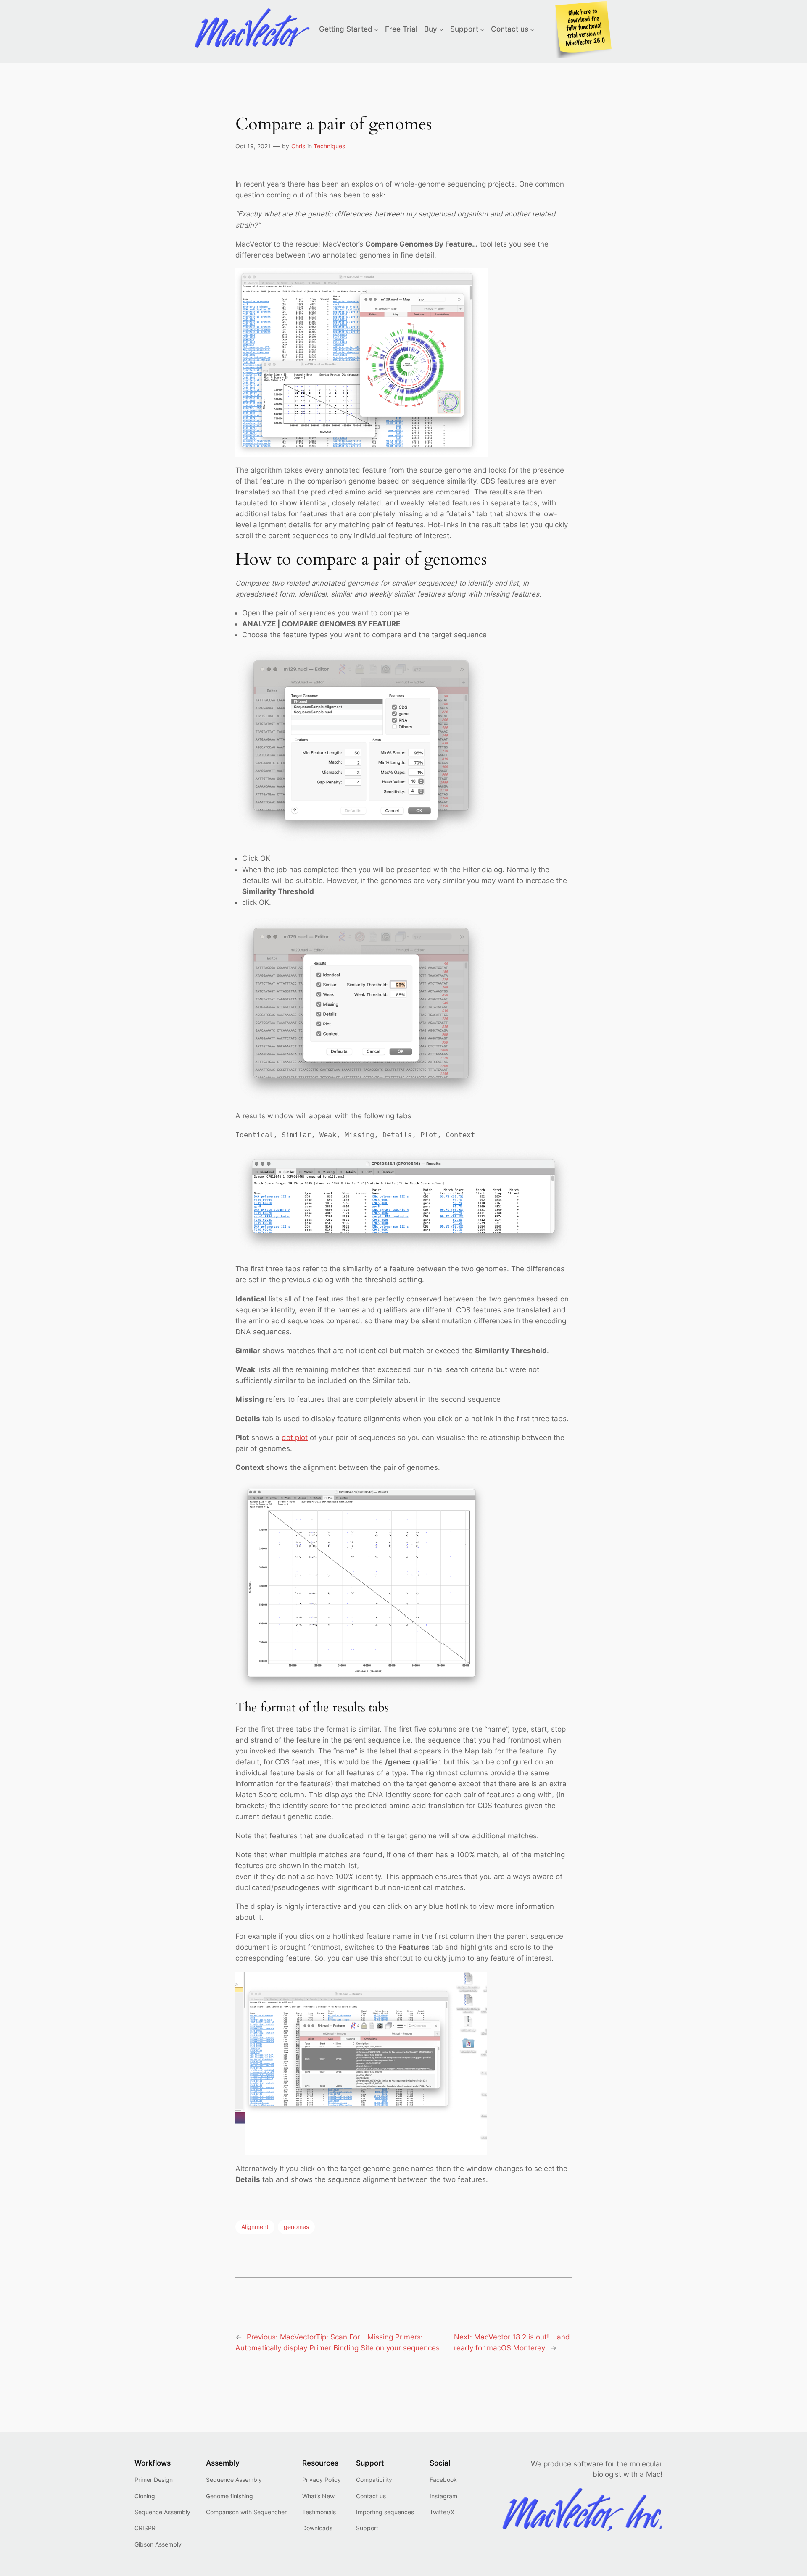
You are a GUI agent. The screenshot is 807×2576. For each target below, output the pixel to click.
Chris (298, 146)
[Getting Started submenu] (376, 29)
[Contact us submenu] (532, 29)
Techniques (329, 146)
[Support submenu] (482, 29)
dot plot (295, 1438)
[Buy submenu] (441, 29)
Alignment (255, 2227)
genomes (296, 2227)
